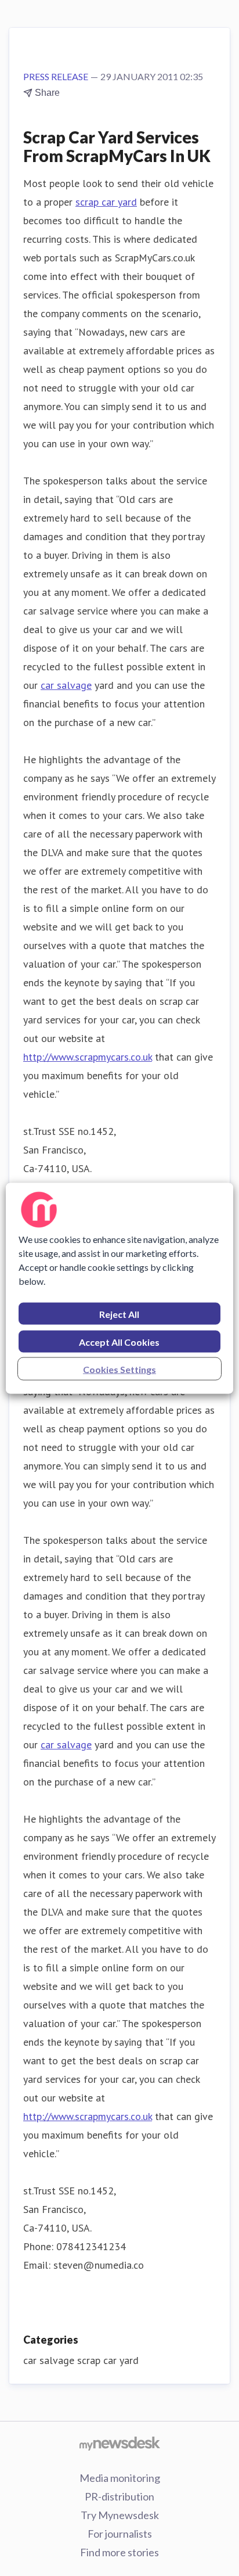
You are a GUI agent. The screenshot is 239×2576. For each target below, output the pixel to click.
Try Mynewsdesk (120, 2515)
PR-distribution (119, 2496)
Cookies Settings (119, 1369)
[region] (119, 1288)
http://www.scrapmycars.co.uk (88, 1057)
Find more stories (119, 2552)
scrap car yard (106, 202)
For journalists (120, 2534)
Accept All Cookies (119, 1341)
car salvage (66, 685)
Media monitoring (120, 2478)
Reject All (119, 1314)
